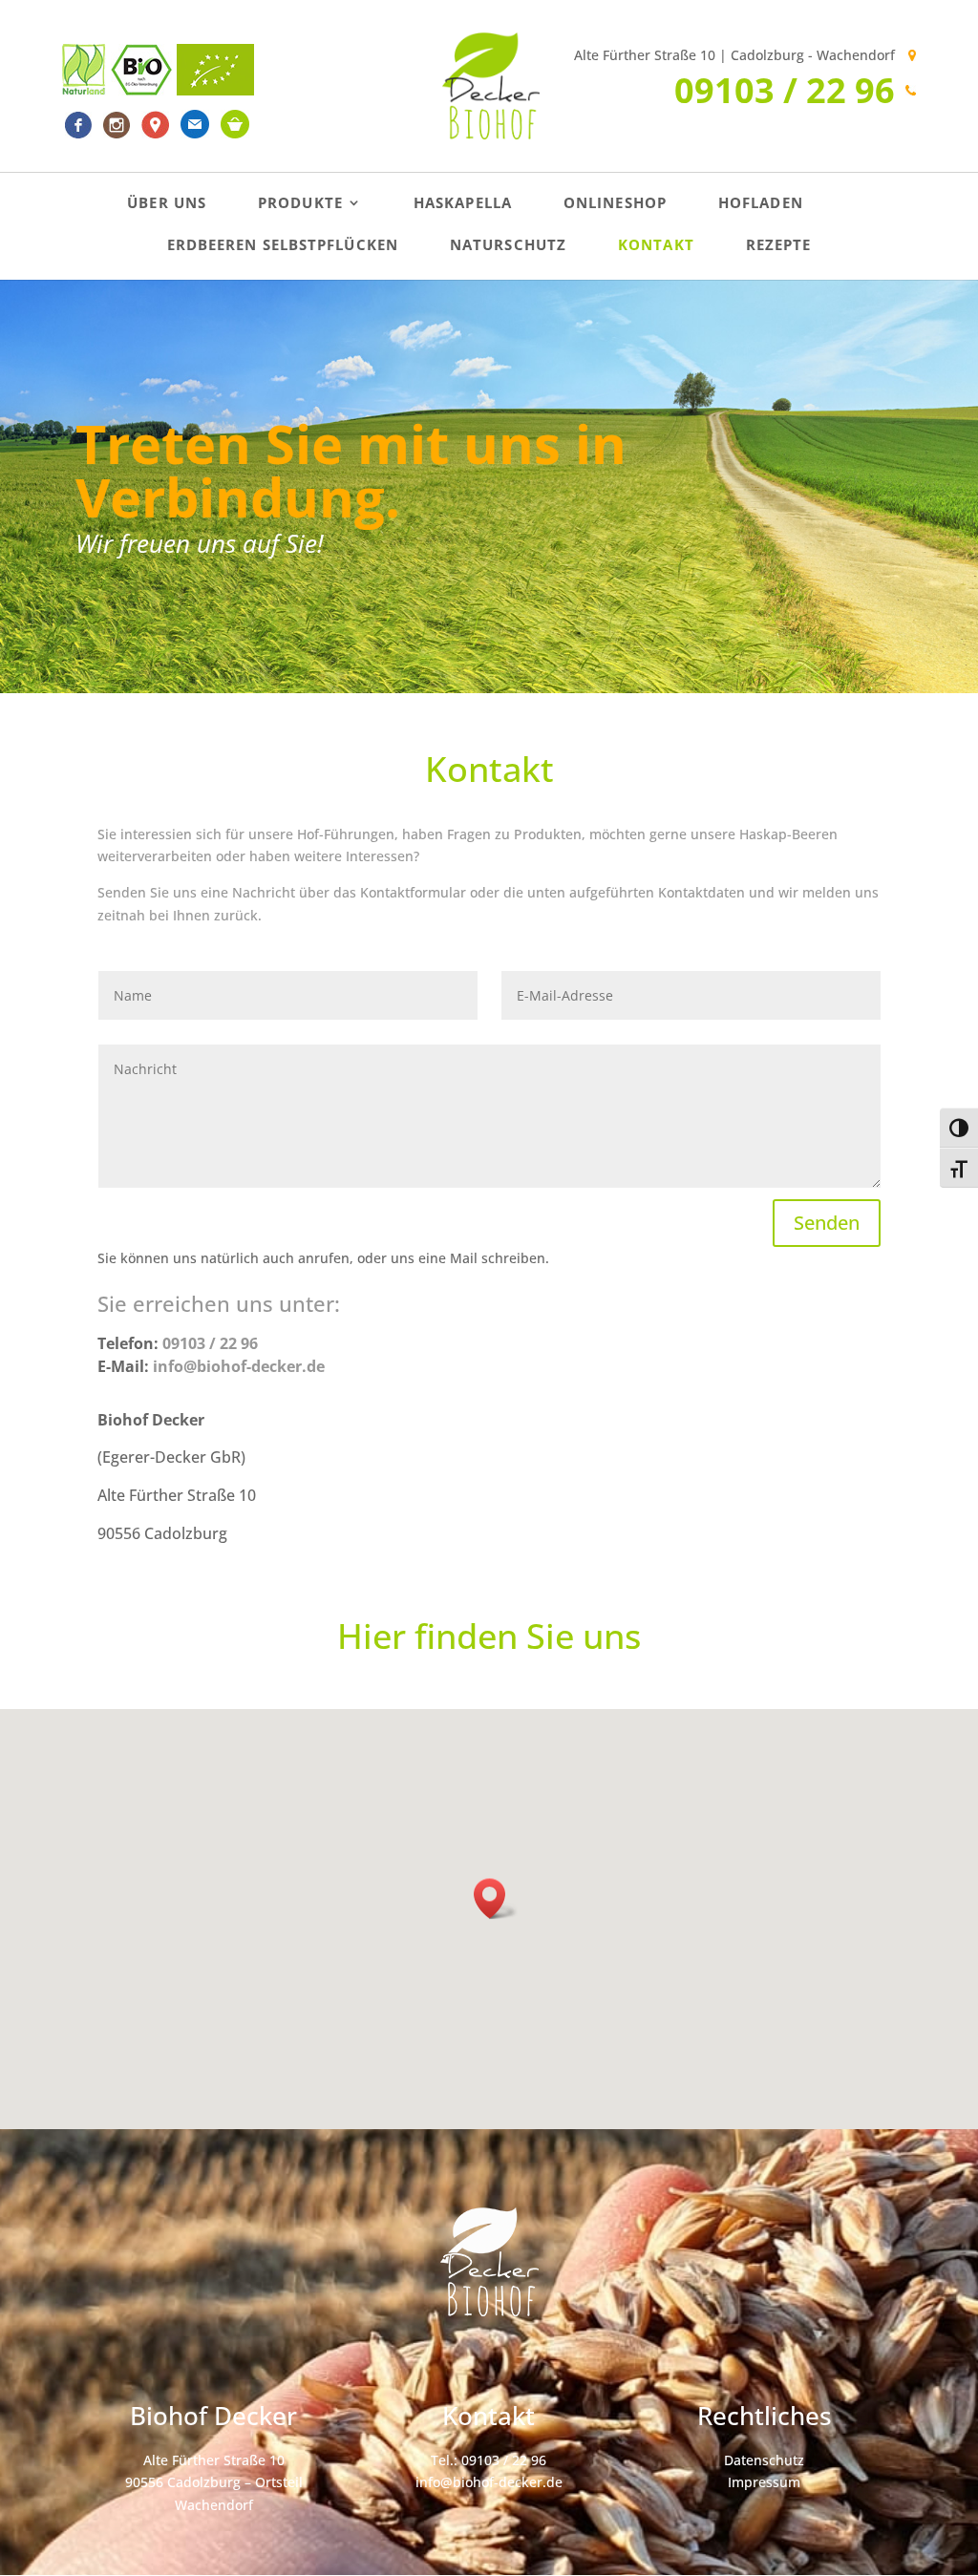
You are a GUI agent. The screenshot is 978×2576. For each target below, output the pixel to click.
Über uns (167, 204)
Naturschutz (508, 246)
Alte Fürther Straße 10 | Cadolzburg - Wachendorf (734, 55)
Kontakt (656, 246)
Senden (827, 1223)
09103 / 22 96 (785, 90)
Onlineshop (615, 204)
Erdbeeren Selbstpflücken (283, 246)
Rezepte (779, 246)
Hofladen (761, 204)
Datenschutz (764, 2460)
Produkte (300, 204)
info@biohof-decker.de (489, 2482)
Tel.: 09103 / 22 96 (489, 2460)
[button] (496, 1899)
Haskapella (463, 204)
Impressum (764, 2482)
